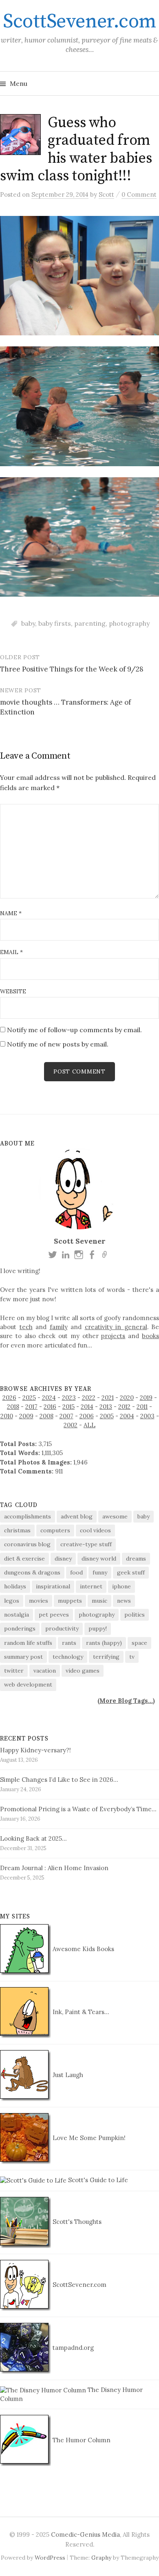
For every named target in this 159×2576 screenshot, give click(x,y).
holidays (15, 1586)
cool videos (95, 1530)
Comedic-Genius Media (85, 2534)
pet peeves (54, 1615)
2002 (71, 1425)
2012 (124, 1407)
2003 (147, 1416)
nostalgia (17, 1615)
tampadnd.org (72, 2348)
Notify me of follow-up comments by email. (74, 1030)
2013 (106, 1407)
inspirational (53, 1586)
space (139, 1643)
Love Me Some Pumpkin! (88, 2138)
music (99, 1601)
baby (28, 623)
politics (135, 1615)
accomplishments (28, 1516)
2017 (31, 1407)
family (59, 1327)
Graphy (101, 2558)
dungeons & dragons (32, 1572)
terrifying (106, 1657)
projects (113, 1336)
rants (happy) (104, 1643)
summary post (23, 1657)
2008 (46, 1416)
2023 (69, 1398)
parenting (90, 623)
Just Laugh (67, 2075)
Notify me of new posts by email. (58, 1044)
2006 (87, 1416)
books (150, 1336)
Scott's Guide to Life (97, 2180)
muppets (70, 1601)
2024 (49, 1398)
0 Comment (139, 194)
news (124, 1601)
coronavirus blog (27, 1544)
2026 (9, 1398)
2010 (7, 1416)
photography (129, 623)
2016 (50, 1407)
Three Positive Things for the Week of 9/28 (72, 669)
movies (39, 1601)
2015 (68, 1407)
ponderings (20, 1628)
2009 (26, 1416)
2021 (108, 1398)
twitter (14, 1671)
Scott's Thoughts (76, 2222)
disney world (99, 1559)
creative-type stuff (86, 1544)
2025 (29, 1398)
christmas (17, 1530)
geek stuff (131, 1572)
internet (91, 1586)
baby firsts (55, 623)
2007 (66, 1416)
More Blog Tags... (126, 1701)
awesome (115, 1516)
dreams (136, 1559)
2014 (87, 1407)
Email (11, 952)
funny (100, 1572)
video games (83, 1671)
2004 (127, 1416)
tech (26, 1327)
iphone (121, 1586)
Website (13, 991)
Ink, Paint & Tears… (80, 2012)
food (76, 1572)
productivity (62, 1628)
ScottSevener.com (79, 22)
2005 (107, 1416)
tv (132, 1657)
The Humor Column (81, 2440)
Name (11, 913)
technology (68, 1657)
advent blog (77, 1516)
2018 (13, 1407)
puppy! (98, 1628)
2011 (142, 1407)
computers (55, 1530)
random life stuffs (28, 1643)
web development (28, 1684)
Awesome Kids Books (83, 1949)
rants (69, 1643)
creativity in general (116, 1327)
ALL (89, 1425)
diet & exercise (24, 1559)
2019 (146, 1398)
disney (63, 1559)
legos (12, 1601)
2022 (89, 1398)
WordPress (50, 2558)
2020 (127, 1398)
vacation (45, 1671)
